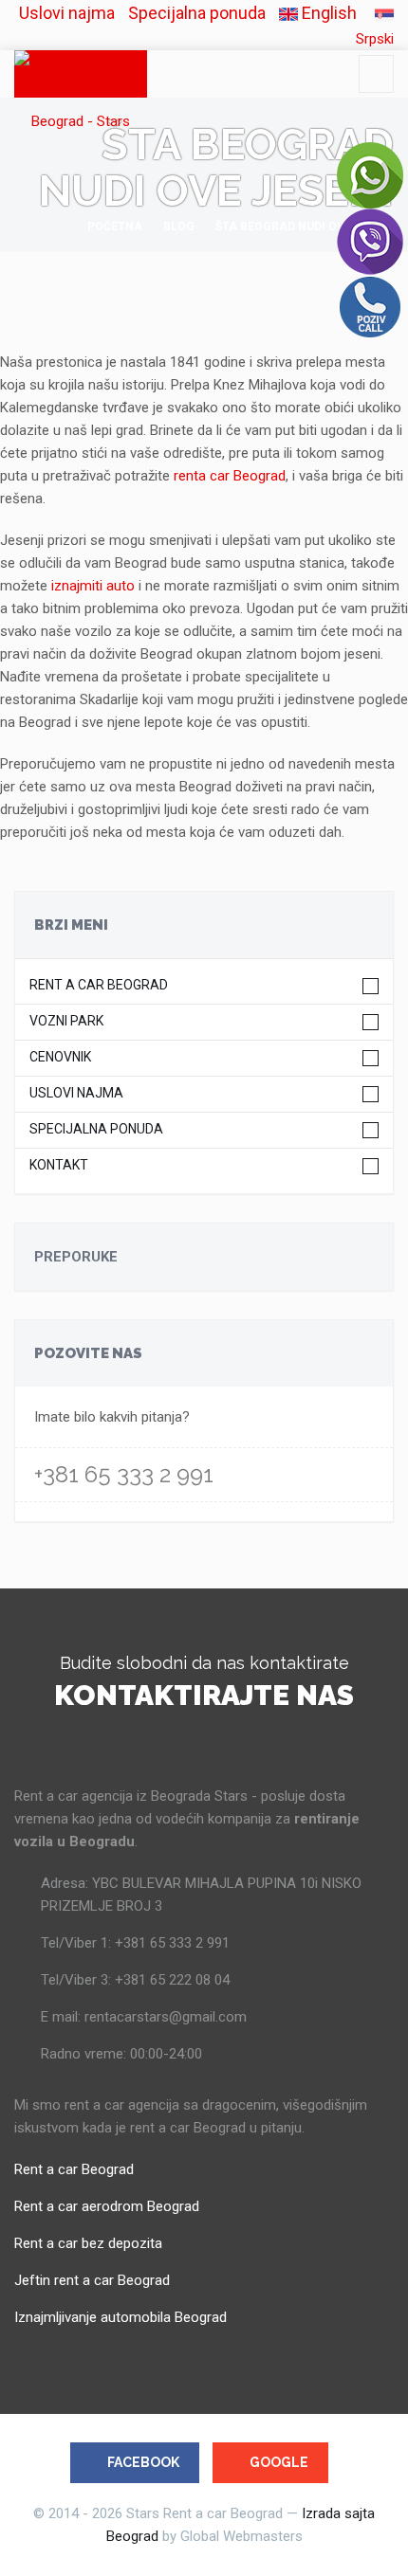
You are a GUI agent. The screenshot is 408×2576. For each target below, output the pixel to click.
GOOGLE (279, 2462)
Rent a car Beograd (99, 985)
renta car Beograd (230, 476)
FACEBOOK (143, 2462)
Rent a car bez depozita (88, 2243)
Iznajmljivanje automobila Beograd (121, 2317)
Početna (115, 227)
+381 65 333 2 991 (124, 1474)
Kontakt (59, 1165)
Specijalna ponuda (197, 13)
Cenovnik (60, 1057)
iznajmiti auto (95, 586)
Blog (179, 227)
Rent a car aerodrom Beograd (107, 2206)
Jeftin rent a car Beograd (92, 2280)
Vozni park (66, 1021)
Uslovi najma (67, 13)
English (327, 13)
